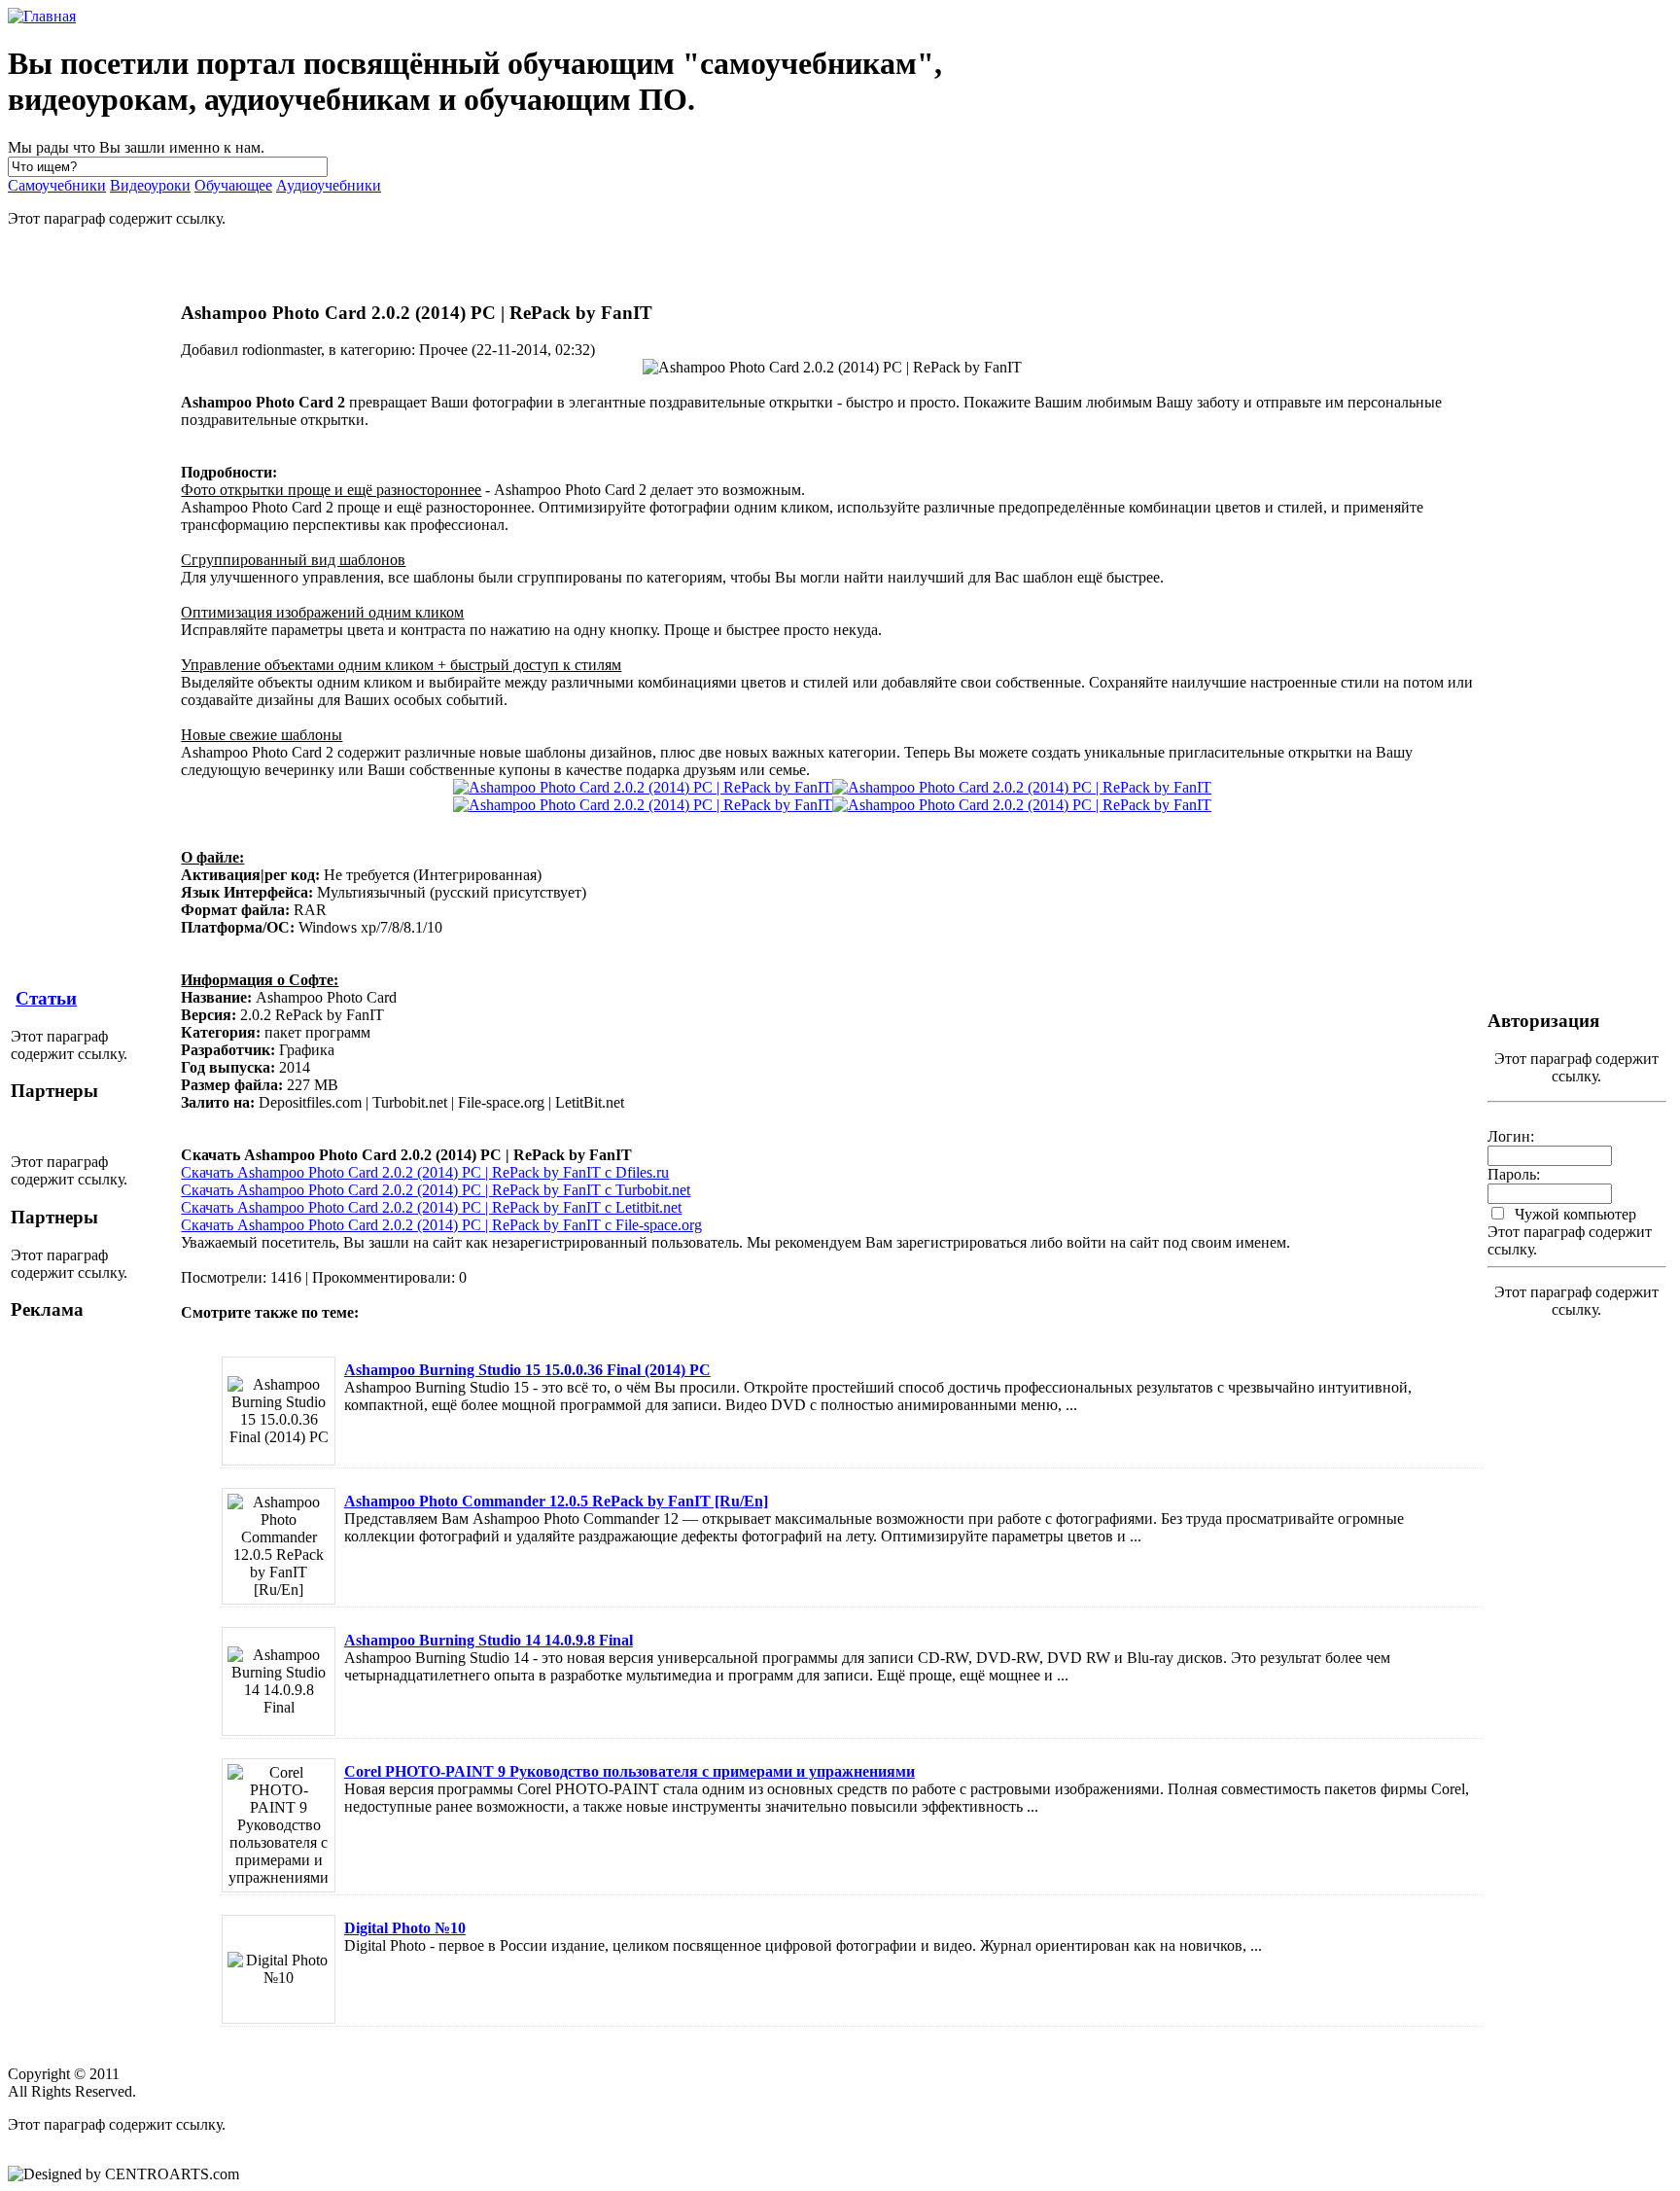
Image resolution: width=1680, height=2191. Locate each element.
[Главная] (42, 16)
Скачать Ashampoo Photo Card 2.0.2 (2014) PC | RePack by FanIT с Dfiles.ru (425, 1172)
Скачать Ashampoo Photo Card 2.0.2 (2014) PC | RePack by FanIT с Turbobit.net (436, 1190)
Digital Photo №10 (405, 1928)
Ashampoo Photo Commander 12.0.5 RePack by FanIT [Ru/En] (556, 1501)
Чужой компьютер (1574, 1214)
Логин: (1511, 1136)
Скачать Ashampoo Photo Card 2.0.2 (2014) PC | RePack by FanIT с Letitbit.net (431, 1207)
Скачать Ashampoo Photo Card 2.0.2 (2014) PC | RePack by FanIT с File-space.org (441, 1225)
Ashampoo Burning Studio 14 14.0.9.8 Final (489, 1640)
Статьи (46, 998)
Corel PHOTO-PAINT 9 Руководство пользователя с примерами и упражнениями (630, 1771)
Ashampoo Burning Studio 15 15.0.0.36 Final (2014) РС (527, 1370)
